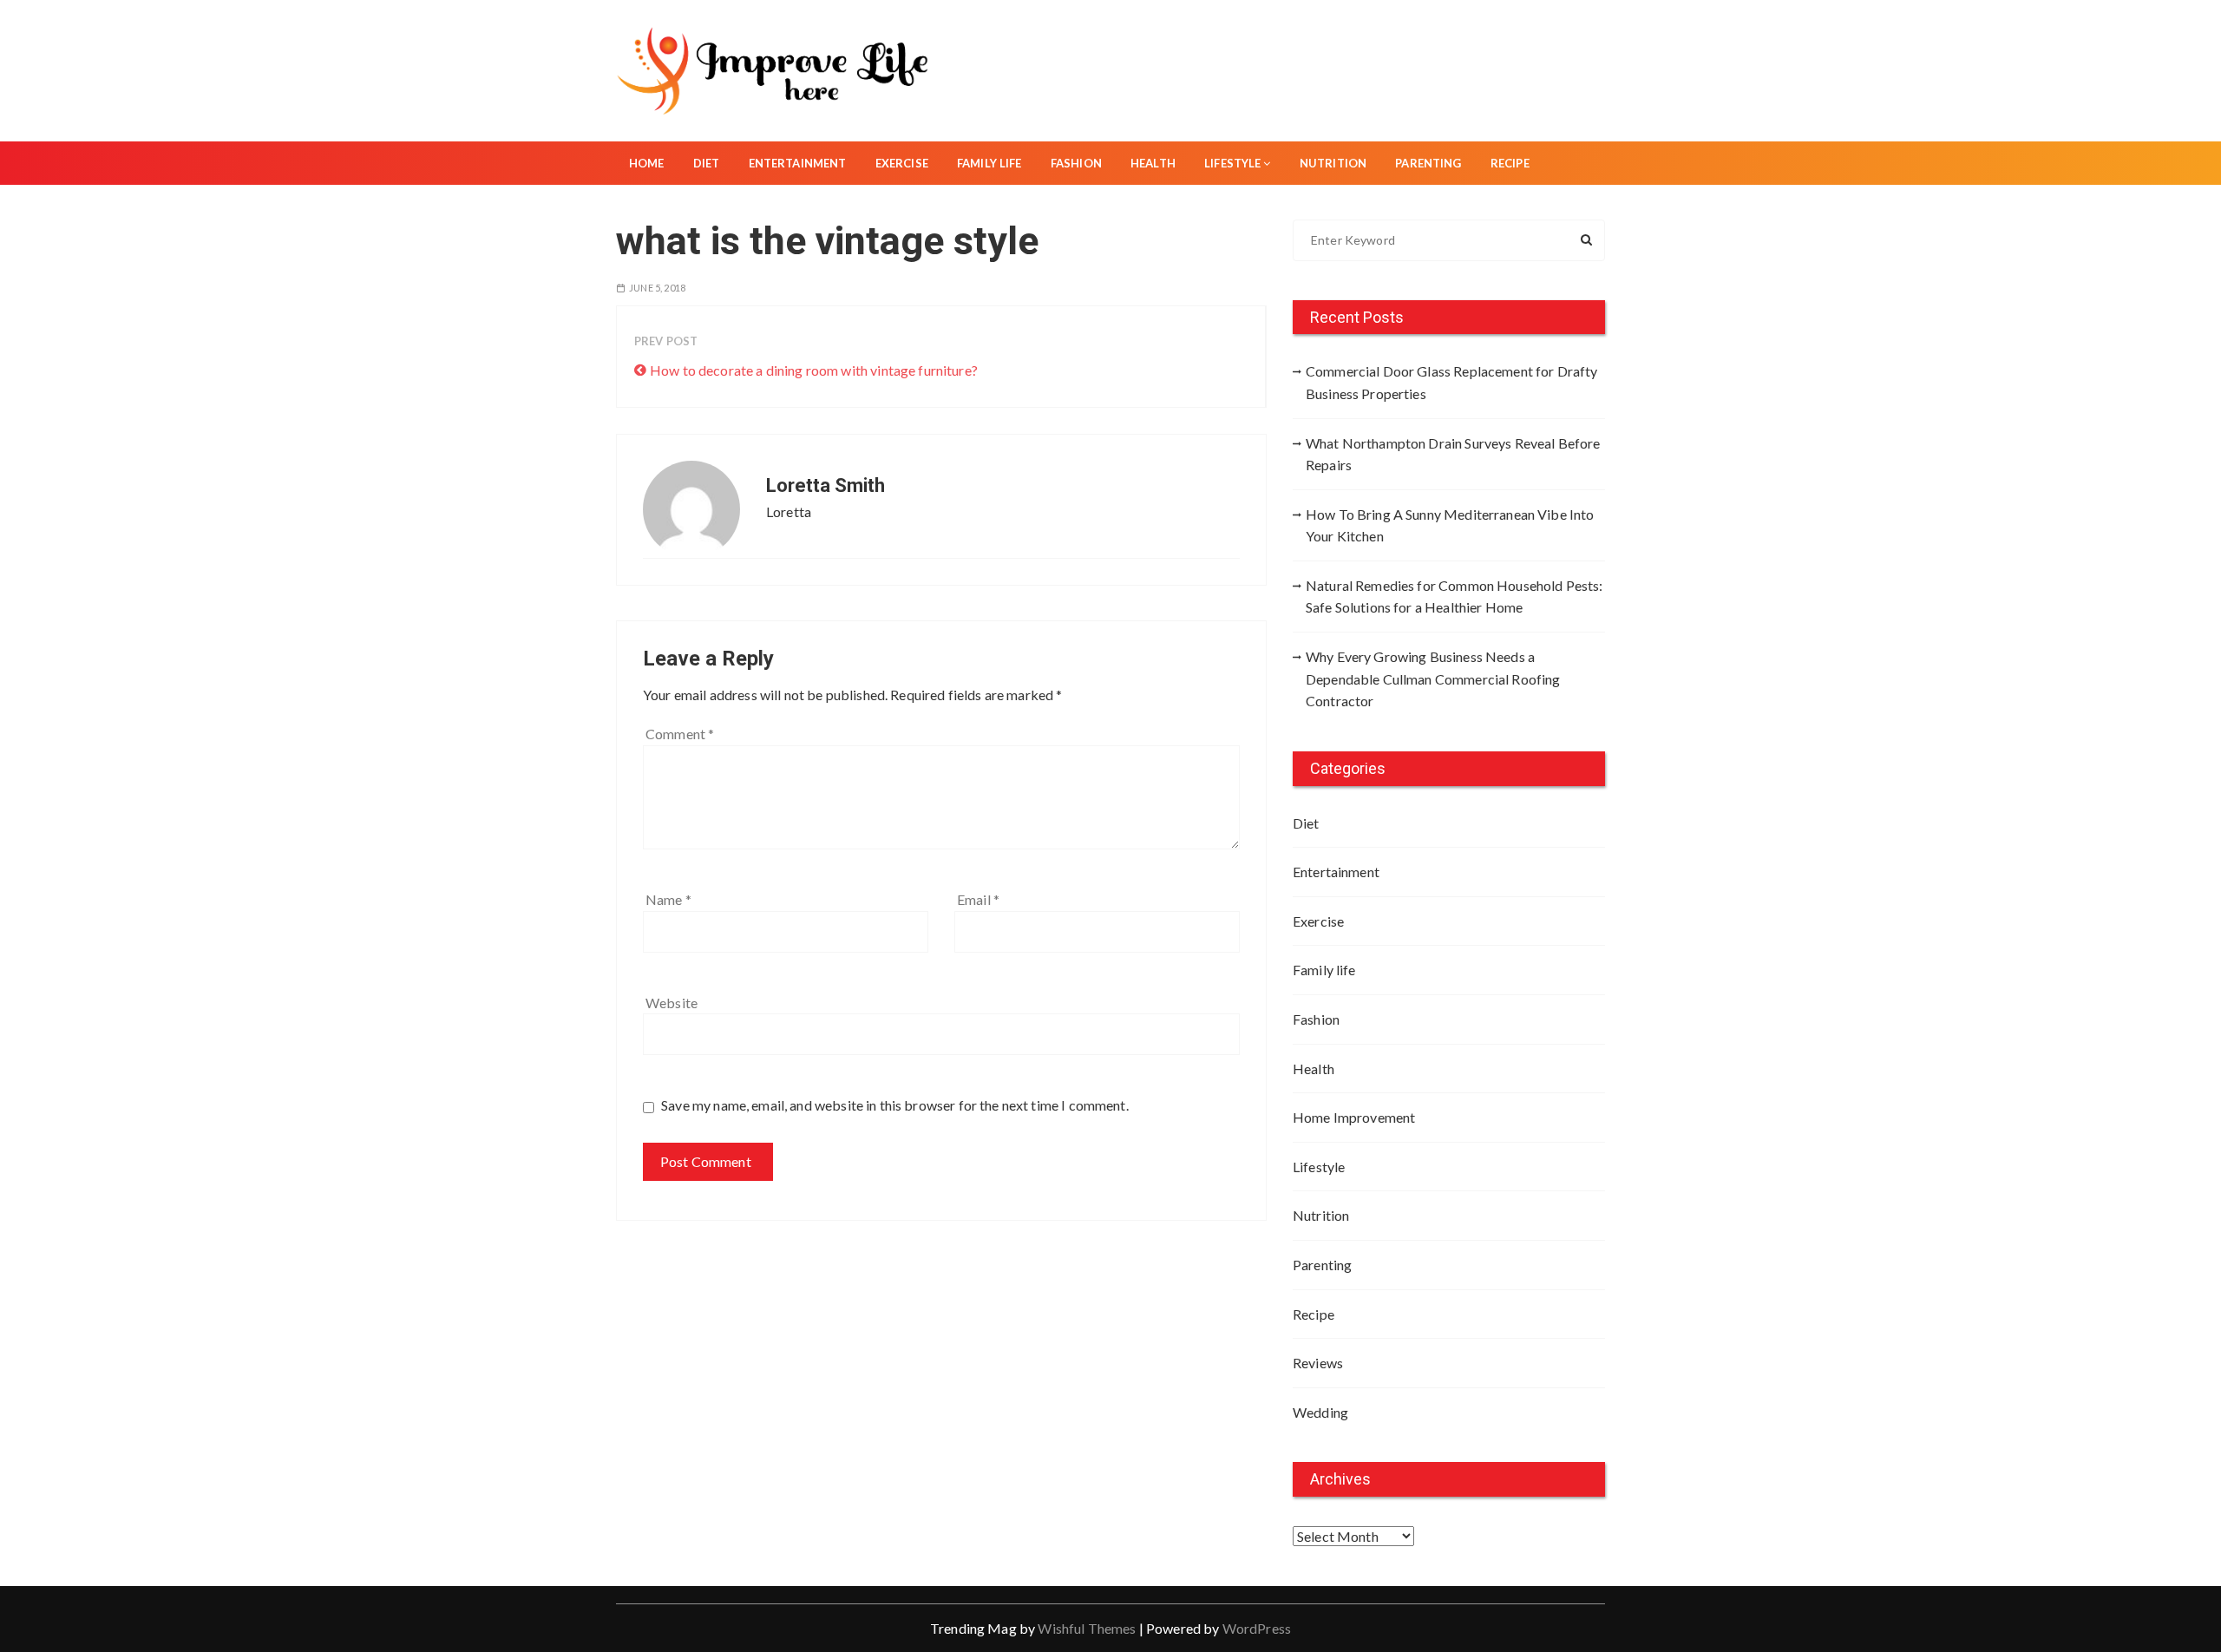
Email (978, 899)
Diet (707, 163)
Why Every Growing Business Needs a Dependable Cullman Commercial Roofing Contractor (1433, 678)
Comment (680, 734)
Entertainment (798, 163)
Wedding (1320, 1412)
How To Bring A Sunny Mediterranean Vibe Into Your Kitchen (1450, 525)
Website (672, 1003)
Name (668, 899)
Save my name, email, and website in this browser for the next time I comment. (895, 1105)
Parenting (1428, 163)
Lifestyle (1232, 163)
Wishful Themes (1087, 1628)
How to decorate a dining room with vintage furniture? (814, 370)
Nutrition (1333, 163)
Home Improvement (1354, 1117)
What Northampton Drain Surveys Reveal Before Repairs (1453, 454)
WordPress (1257, 1628)
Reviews (1318, 1363)
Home (647, 163)
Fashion (1076, 163)
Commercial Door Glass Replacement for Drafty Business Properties (1452, 382)
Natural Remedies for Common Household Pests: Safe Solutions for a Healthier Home (1454, 597)
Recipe (1510, 163)
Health (1153, 163)
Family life (989, 163)
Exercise (902, 163)
